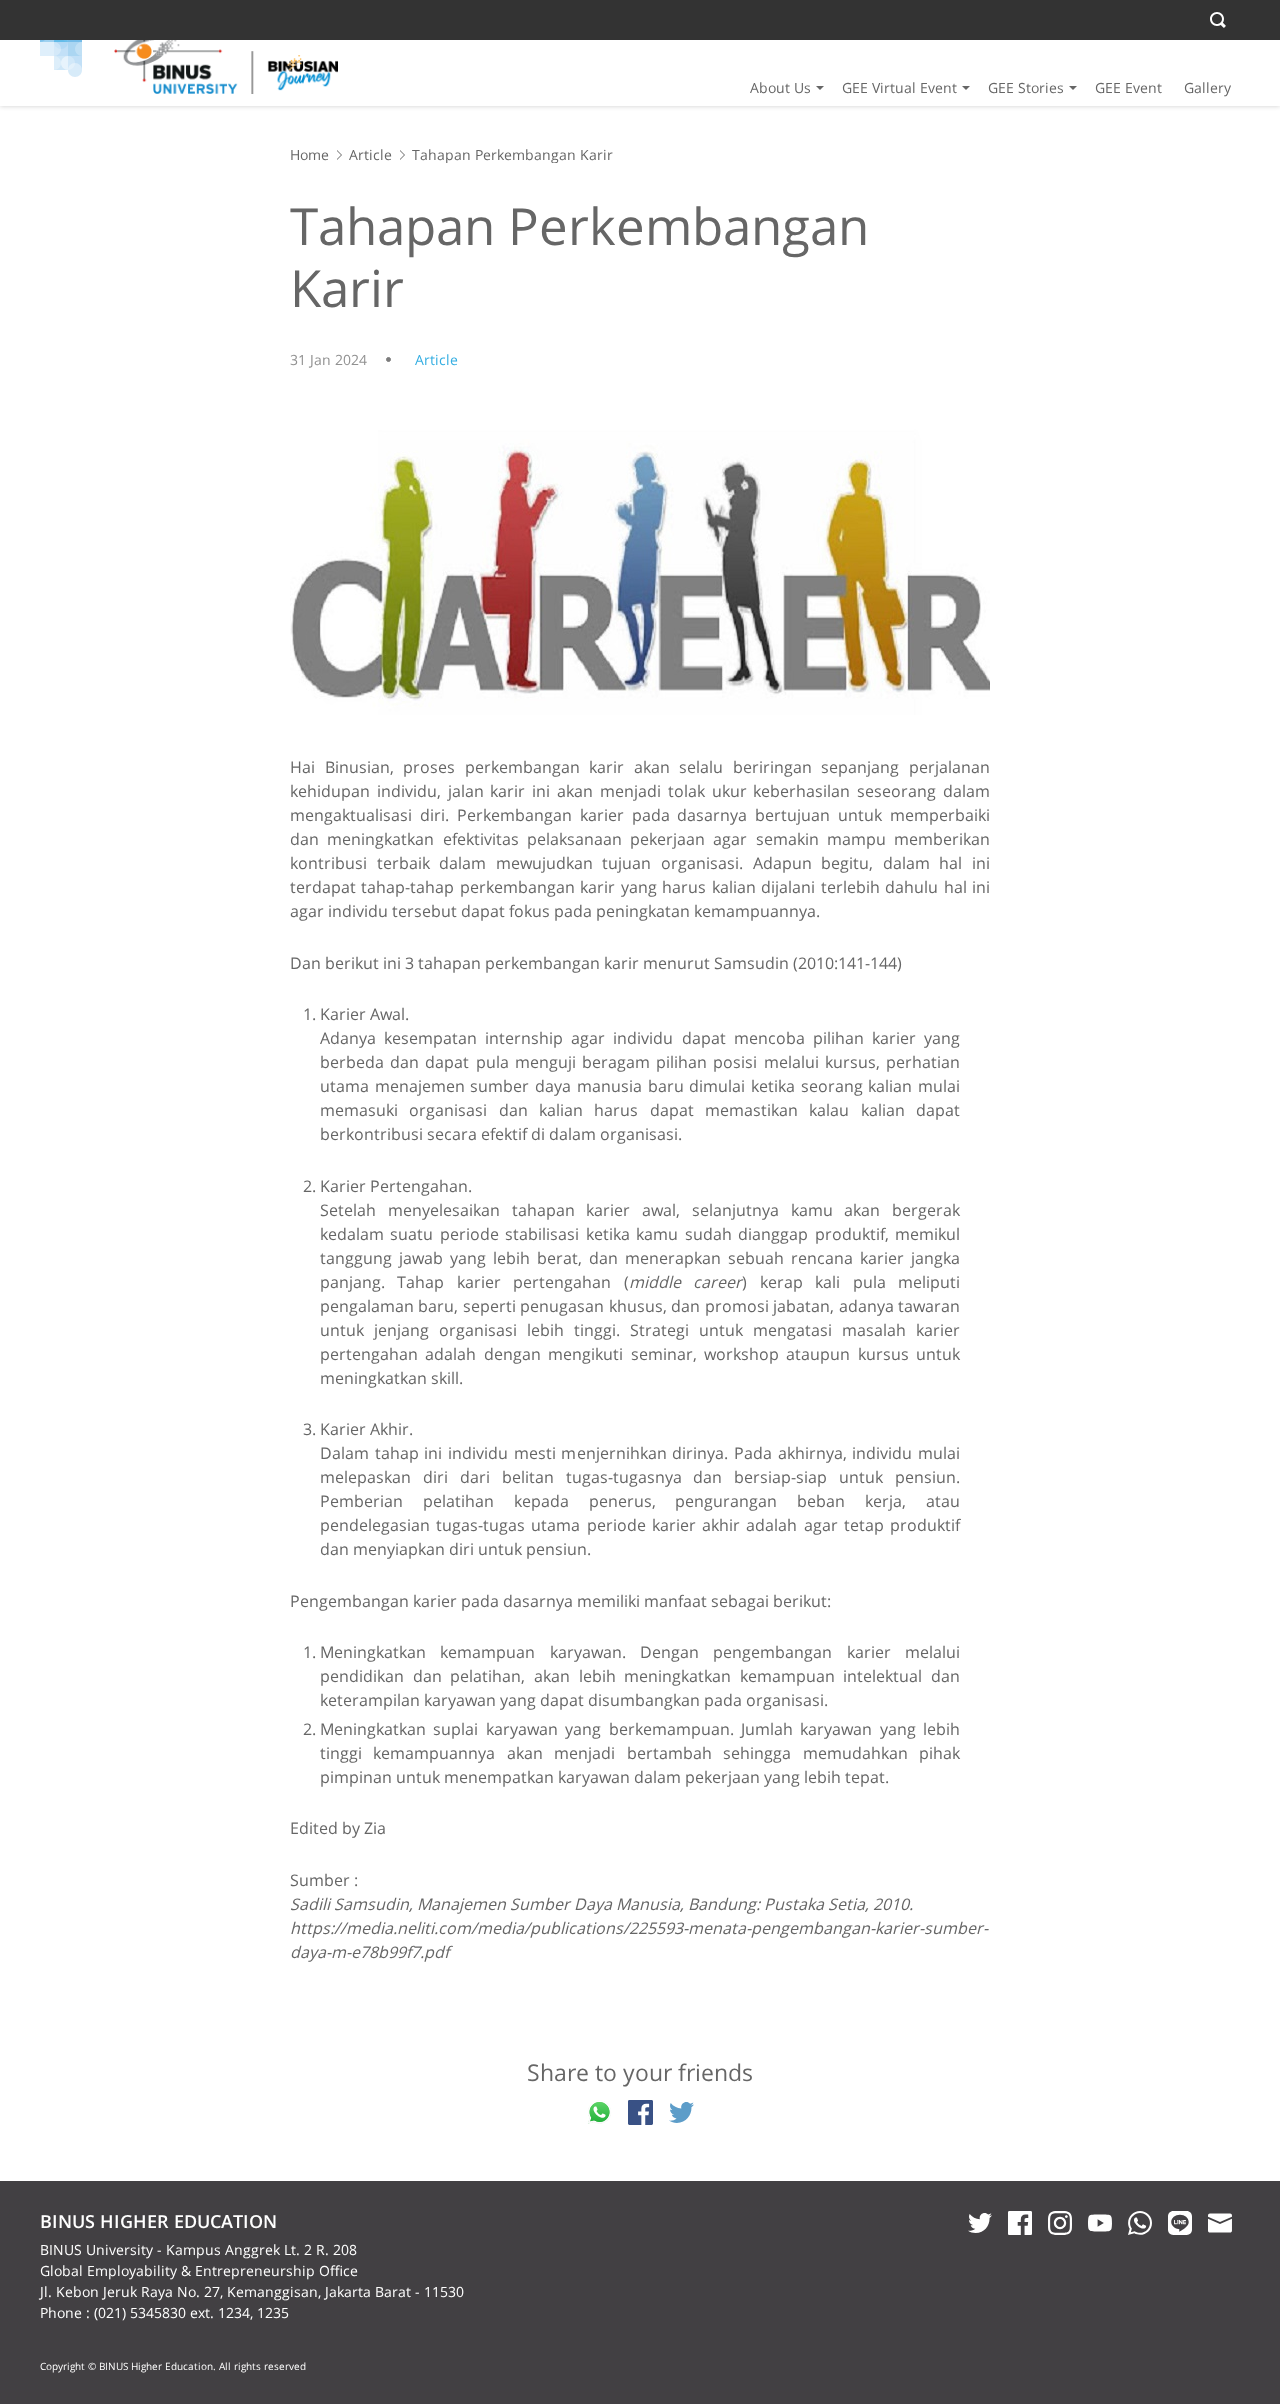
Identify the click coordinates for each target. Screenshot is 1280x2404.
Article (370, 154)
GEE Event (1128, 87)
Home (309, 154)
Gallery (1207, 87)
